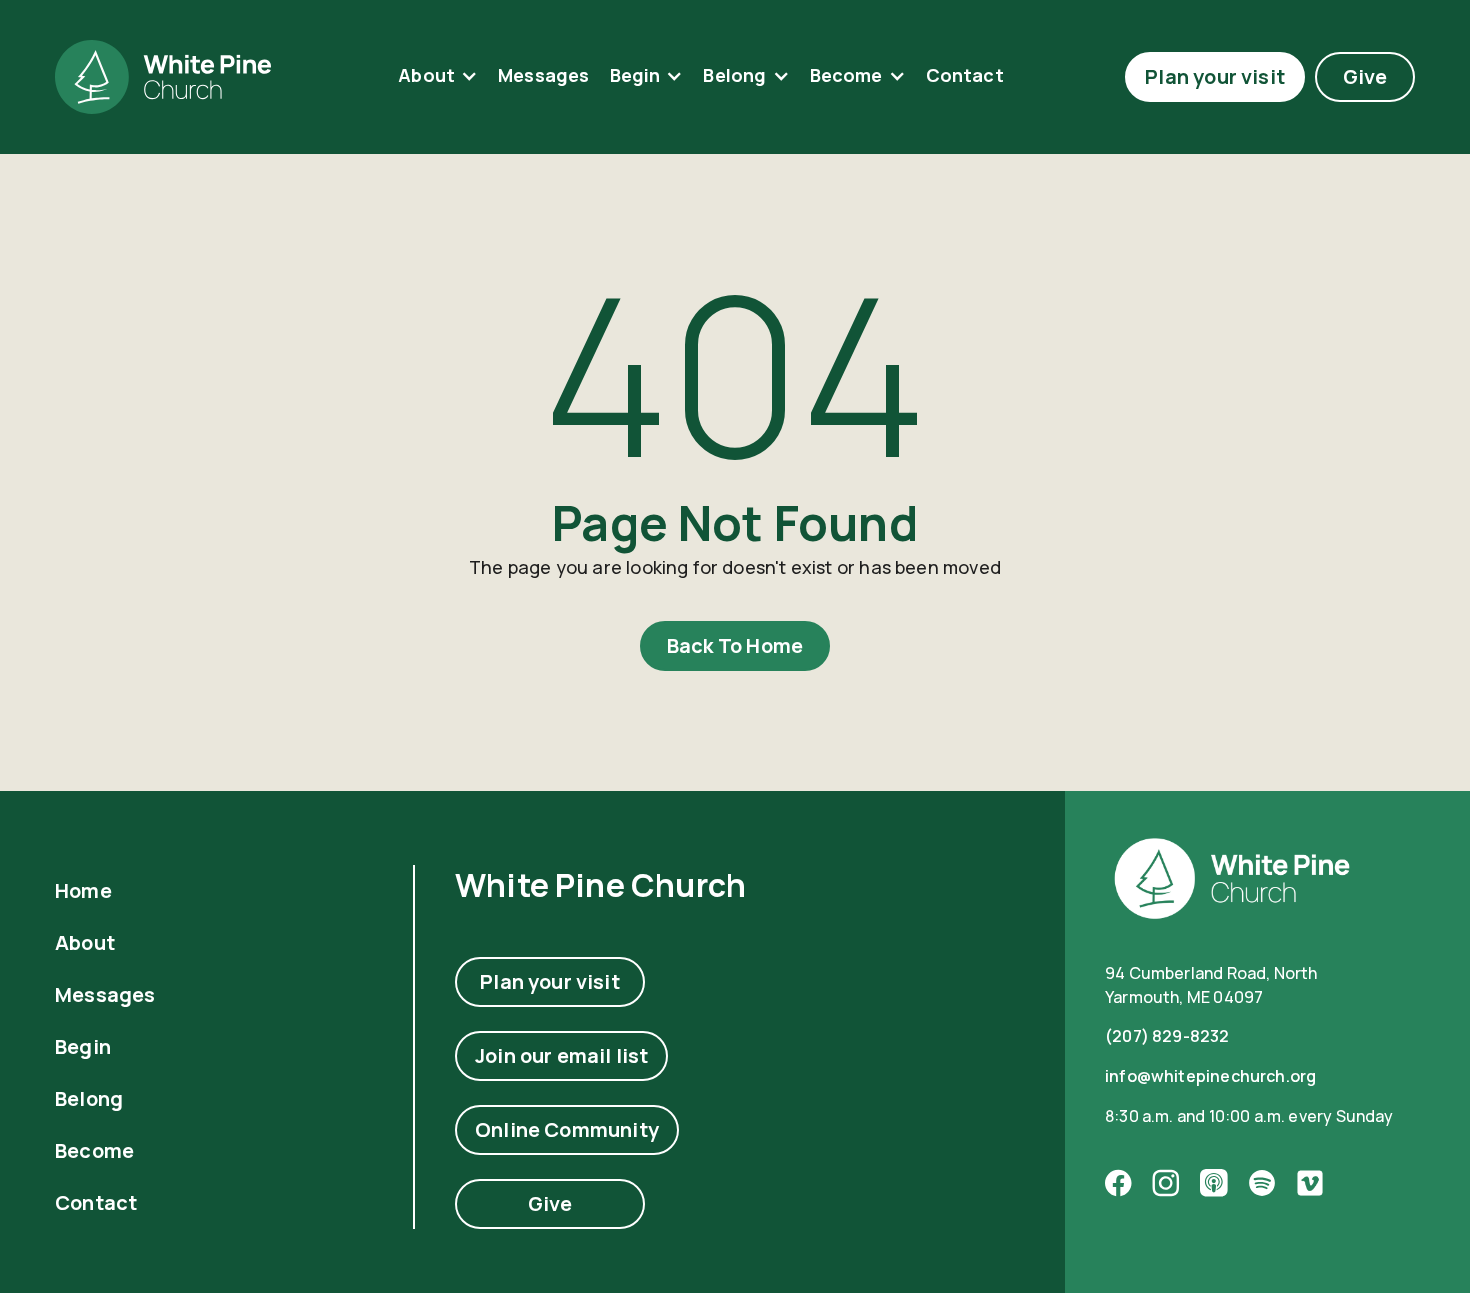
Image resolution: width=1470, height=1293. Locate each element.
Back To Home (735, 645)
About (426, 75)
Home (83, 891)
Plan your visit (1215, 76)
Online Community (567, 1129)
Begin (635, 75)
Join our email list (561, 1055)
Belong (734, 75)
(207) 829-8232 (1167, 1036)
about (85, 943)
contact (965, 75)
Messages (543, 75)
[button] (438, 76)
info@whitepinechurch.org (1210, 1076)
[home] (163, 77)
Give (1365, 76)
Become (846, 75)
